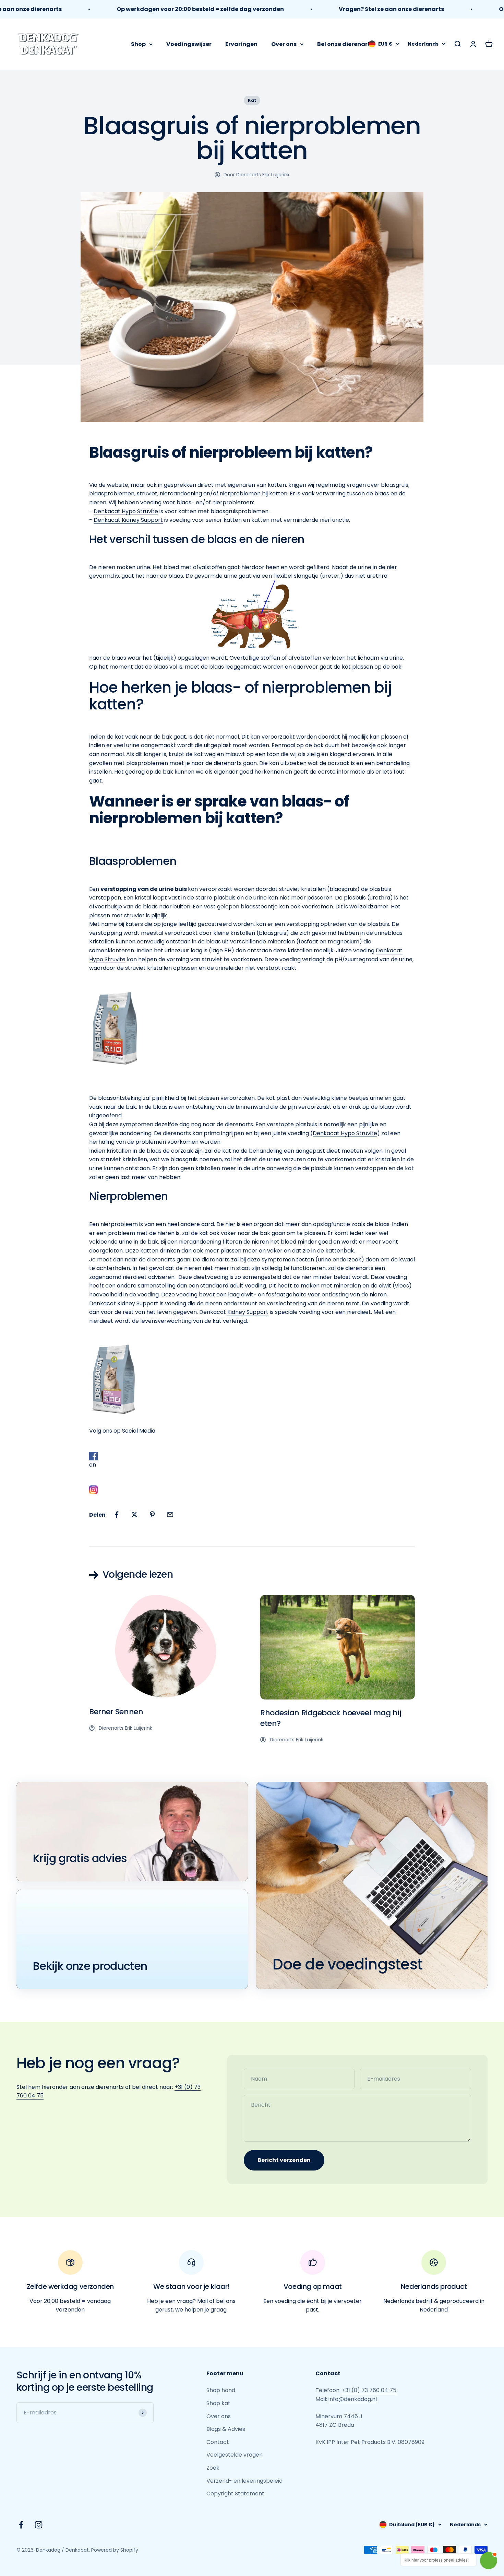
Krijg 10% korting (252, 1353)
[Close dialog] (320, 1192)
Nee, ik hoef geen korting (252, 1375)
